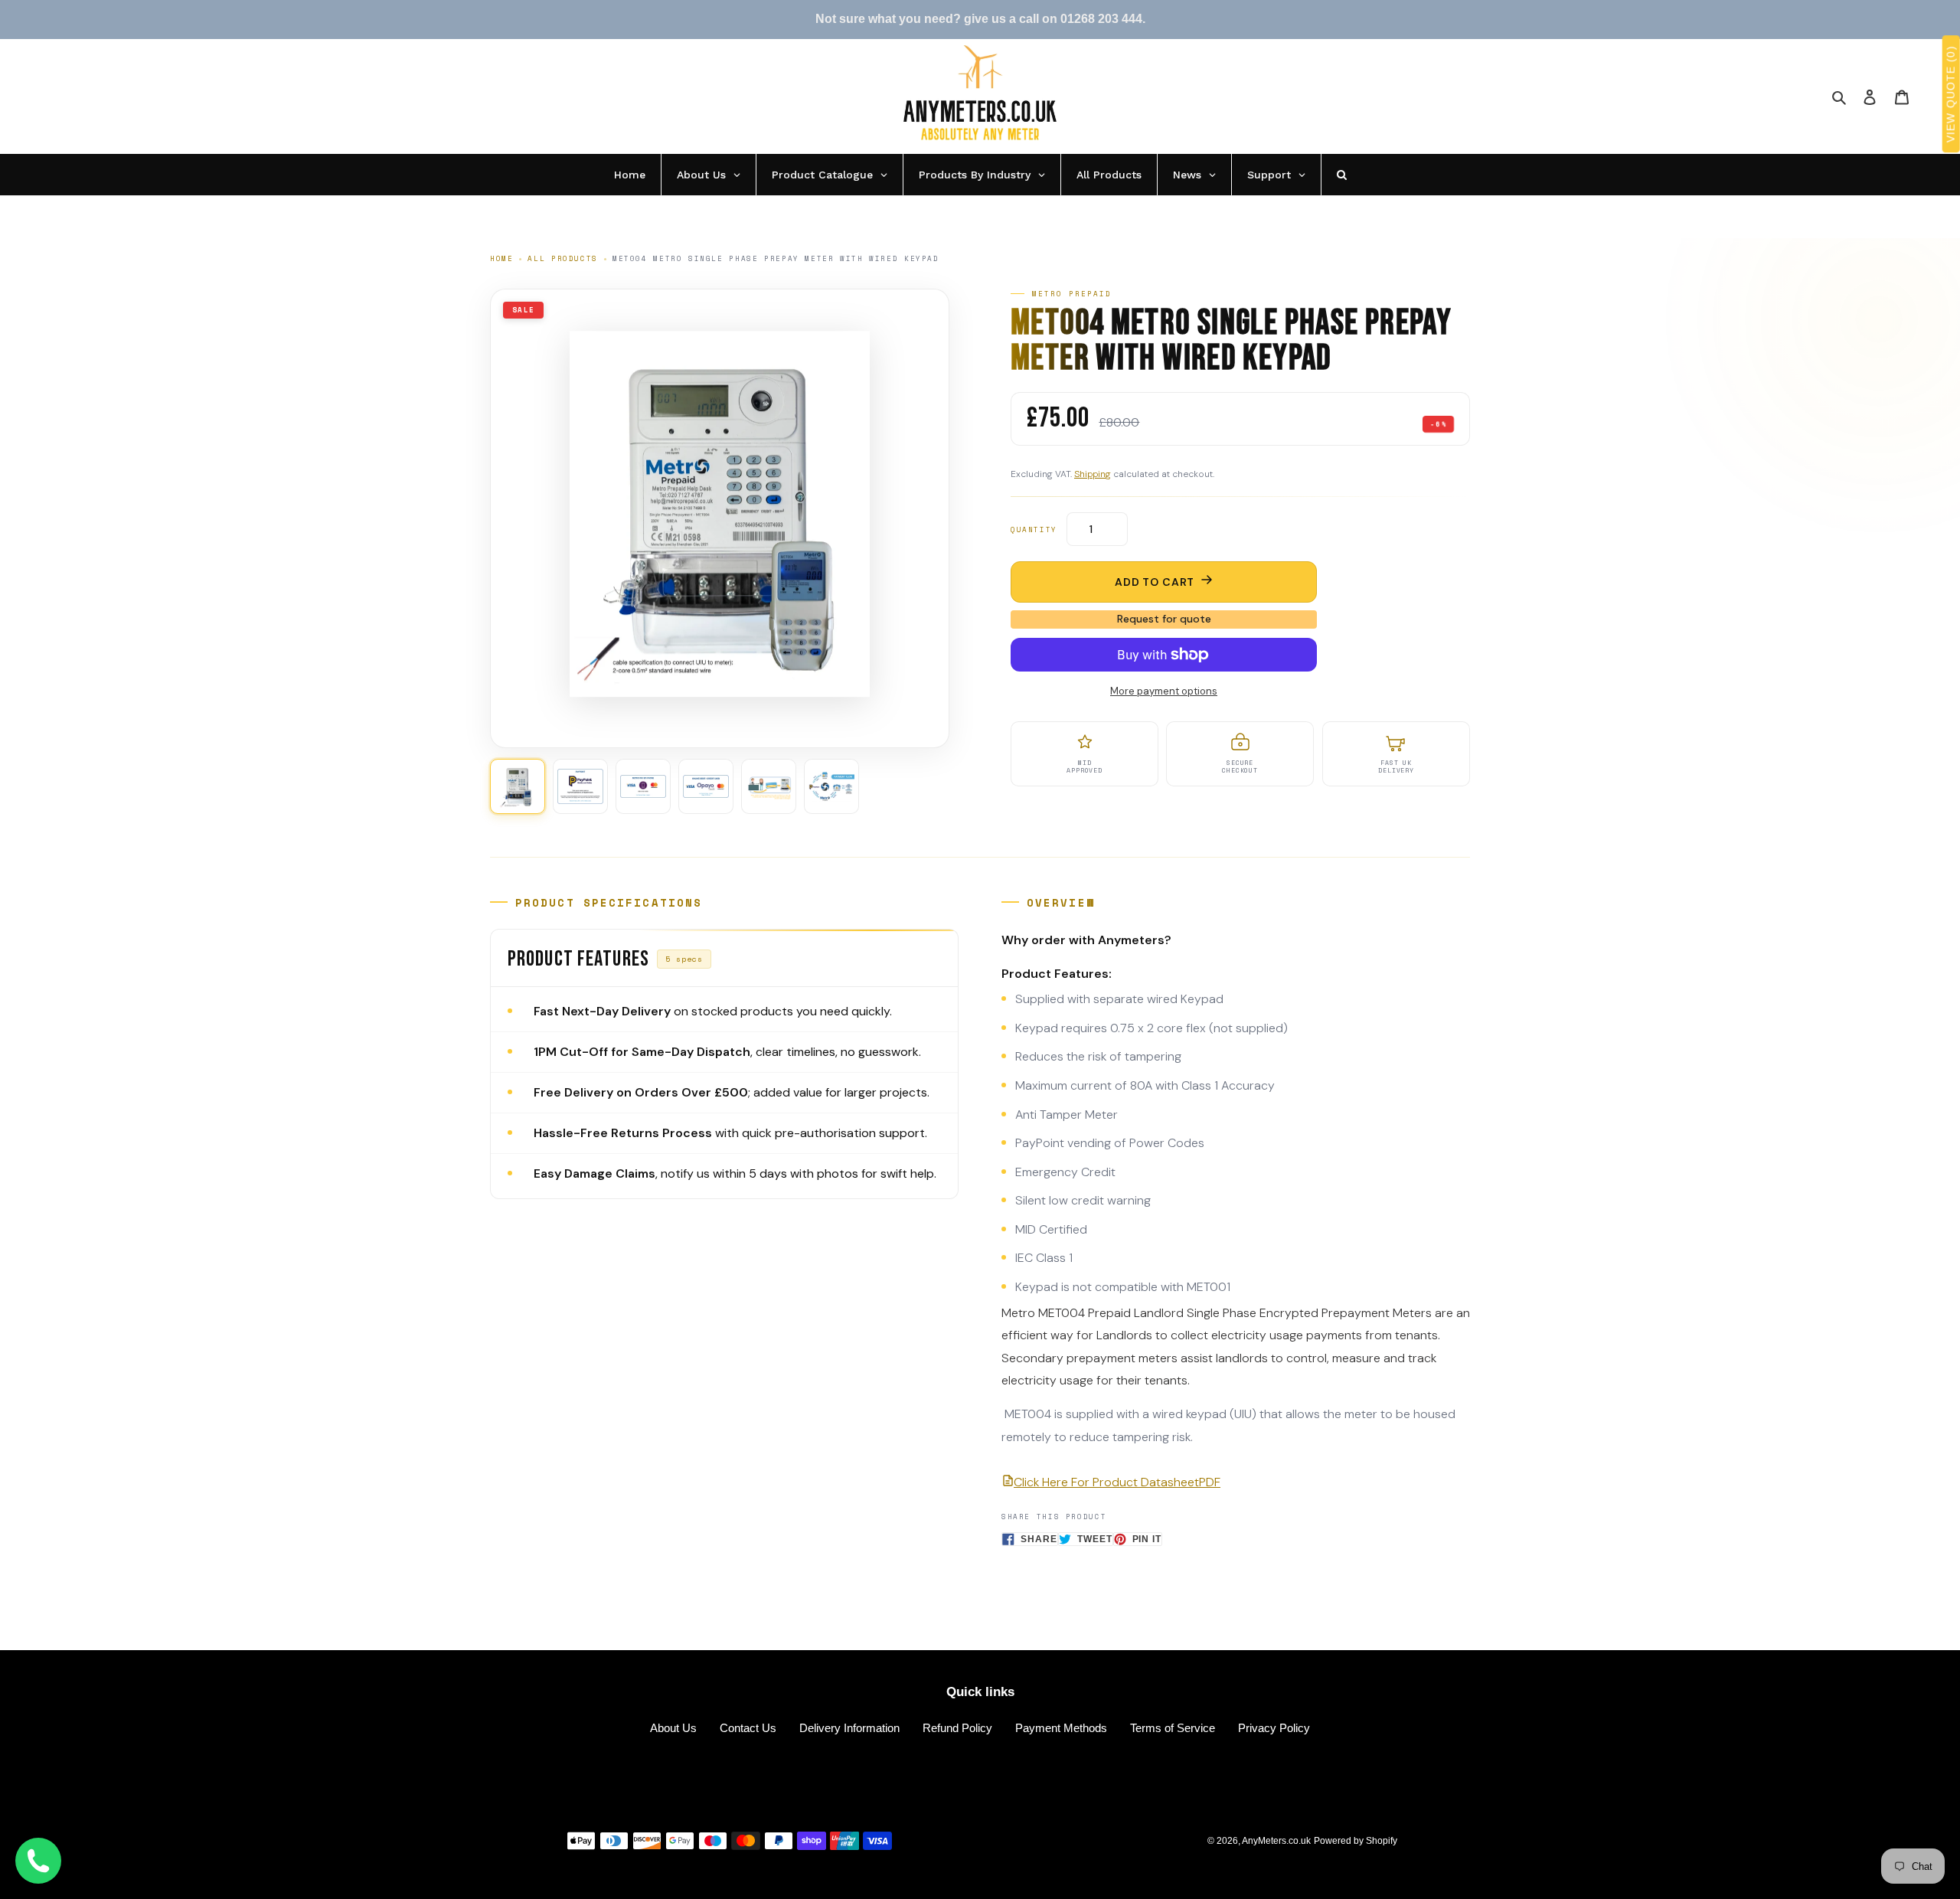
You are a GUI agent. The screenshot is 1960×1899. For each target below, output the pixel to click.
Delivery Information (849, 1728)
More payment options (1164, 691)
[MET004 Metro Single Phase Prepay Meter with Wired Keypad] (518, 786)
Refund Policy (957, 1728)
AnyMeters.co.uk (1276, 1841)
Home (501, 258)
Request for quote (1164, 619)
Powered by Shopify (1356, 1841)
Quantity (1034, 529)
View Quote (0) (1951, 95)
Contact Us (748, 1728)
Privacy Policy (1274, 1728)
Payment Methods (1061, 1728)
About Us (673, 1728)
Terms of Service (1173, 1728)
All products (562, 258)
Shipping (1093, 474)
